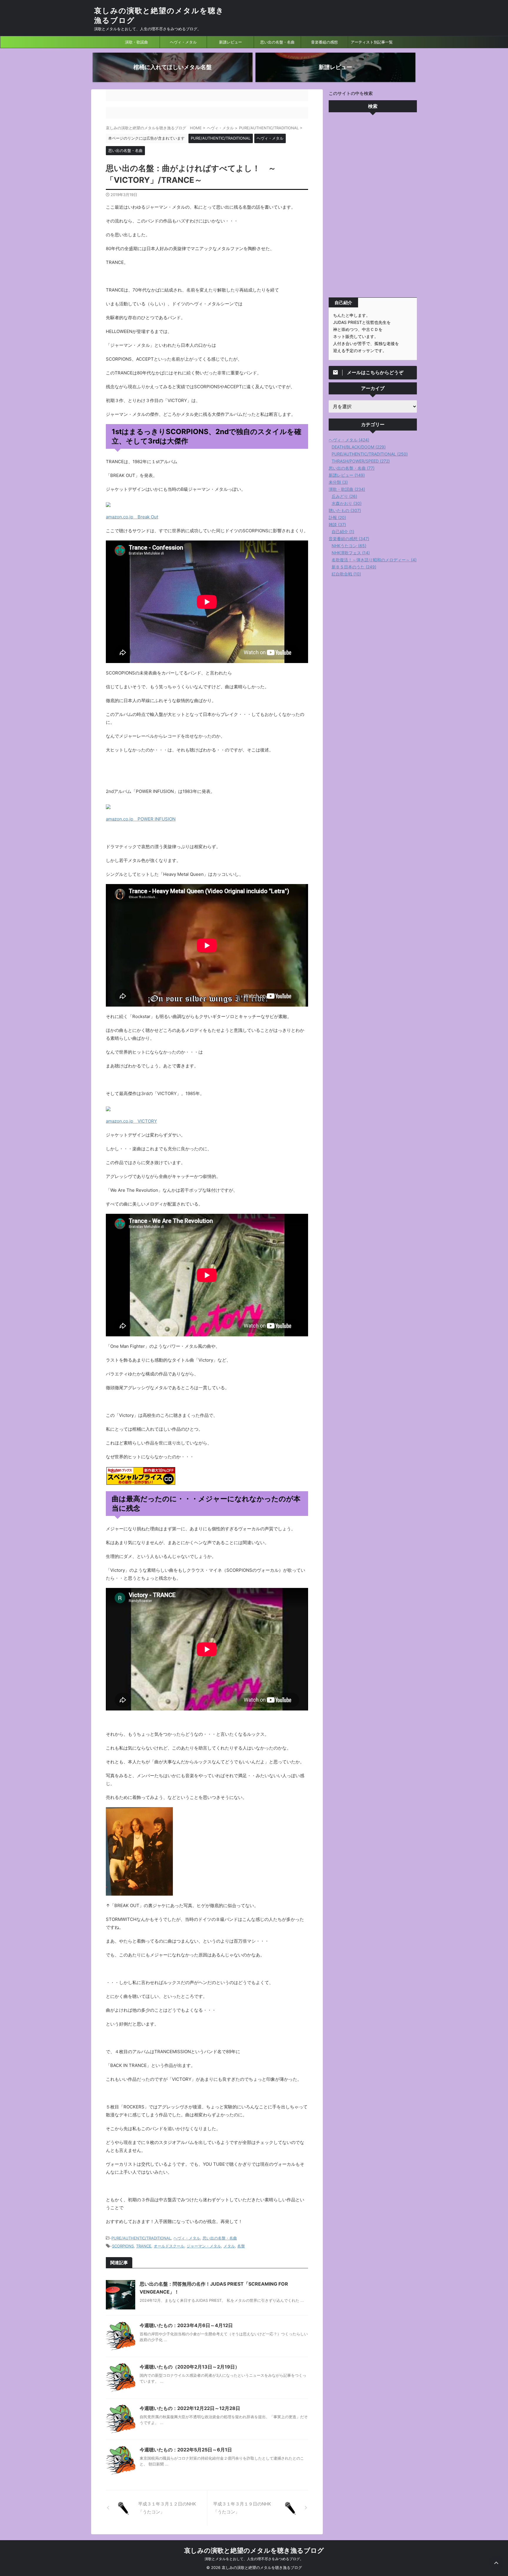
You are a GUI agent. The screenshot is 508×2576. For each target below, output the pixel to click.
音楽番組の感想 (324, 42)
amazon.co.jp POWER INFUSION (141, 819)
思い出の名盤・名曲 (277, 42)
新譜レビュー (230, 42)
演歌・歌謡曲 (136, 42)
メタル (229, 2246)
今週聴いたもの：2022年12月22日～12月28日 (190, 2408)
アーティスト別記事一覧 (372, 42)
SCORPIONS (123, 2246)
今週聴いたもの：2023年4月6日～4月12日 (186, 2325)
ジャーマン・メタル (204, 2246)
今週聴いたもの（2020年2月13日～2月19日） (190, 2367)
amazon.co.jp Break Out (132, 517)
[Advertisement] (373, 206)
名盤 (241, 2246)
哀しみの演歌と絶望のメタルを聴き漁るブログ (254, 2550)
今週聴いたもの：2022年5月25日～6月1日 (186, 2450)
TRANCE (144, 2246)
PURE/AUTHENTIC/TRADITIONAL (141, 2238)
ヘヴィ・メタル (183, 42)
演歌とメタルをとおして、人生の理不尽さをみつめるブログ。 (254, 2559)
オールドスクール (169, 2246)
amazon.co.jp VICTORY (131, 1121)
